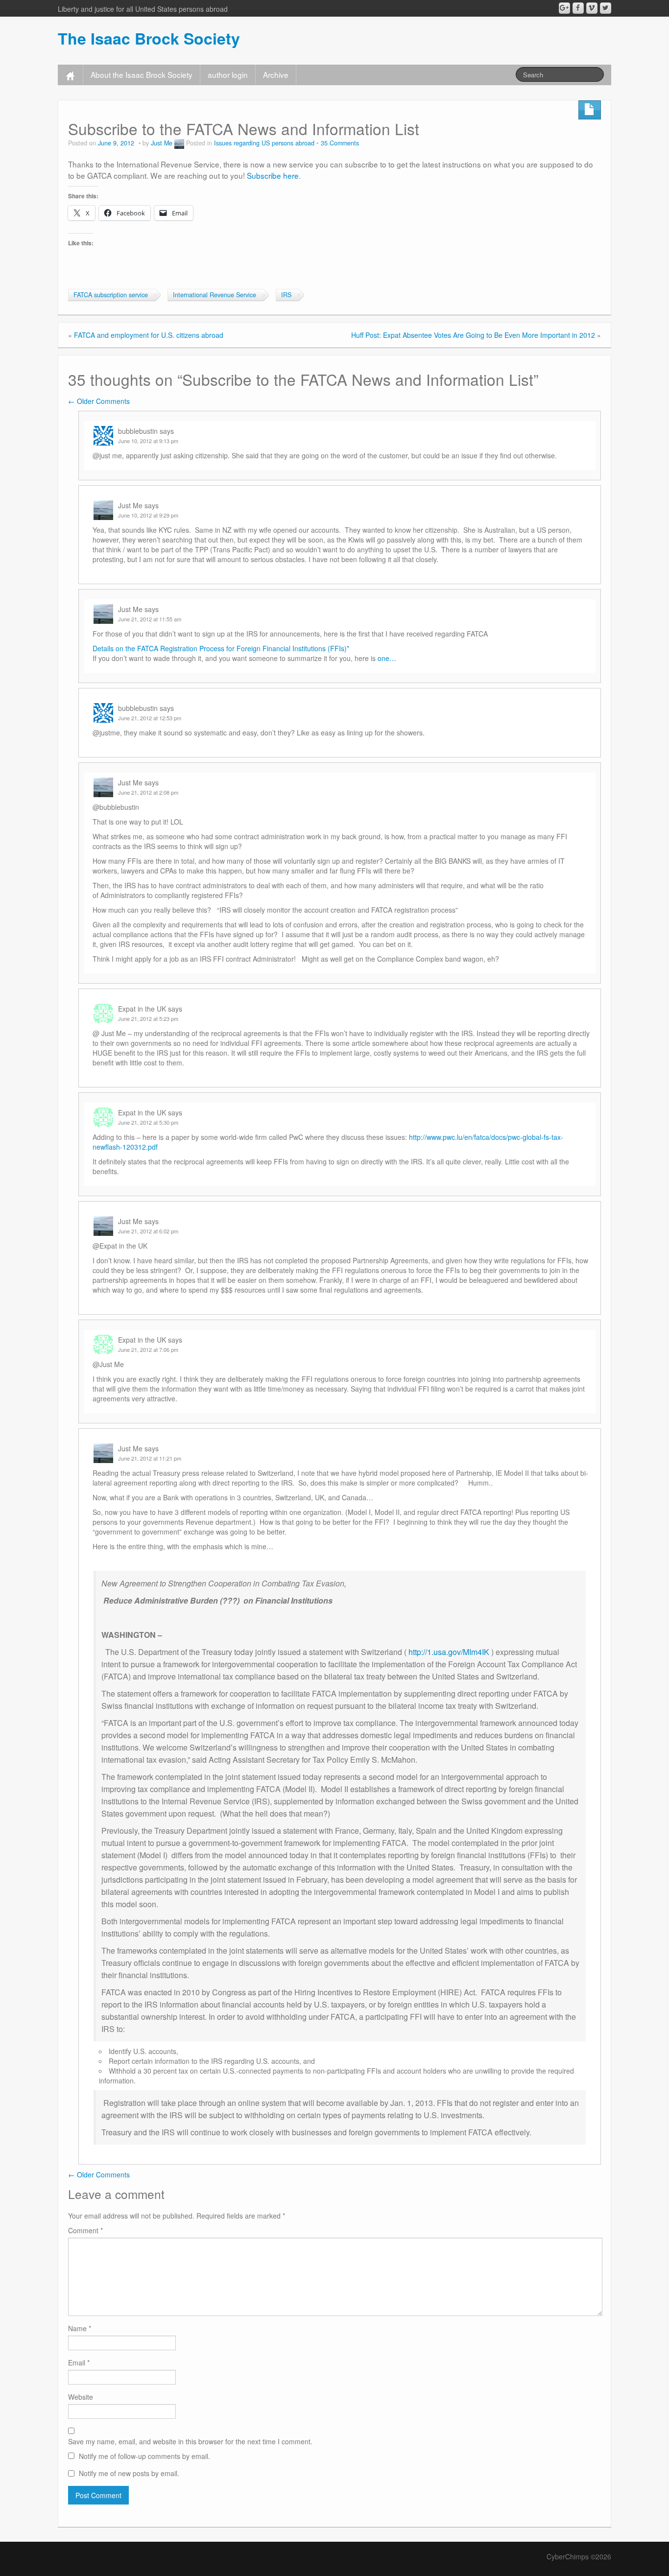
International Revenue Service (215, 295)
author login (228, 74)
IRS (286, 295)
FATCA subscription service (111, 295)
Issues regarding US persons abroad (264, 143)
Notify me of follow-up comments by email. (144, 2456)
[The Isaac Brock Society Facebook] (578, 8)
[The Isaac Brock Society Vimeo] (592, 8)
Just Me (162, 143)
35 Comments (340, 143)
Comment (85, 2230)
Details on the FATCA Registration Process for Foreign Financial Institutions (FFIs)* (221, 648)
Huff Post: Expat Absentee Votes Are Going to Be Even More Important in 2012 (473, 335)
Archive (276, 74)
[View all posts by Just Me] (179, 143)
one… (387, 658)
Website (81, 2397)
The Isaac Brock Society (149, 38)
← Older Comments (99, 401)
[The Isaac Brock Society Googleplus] (564, 8)
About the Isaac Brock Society (142, 74)
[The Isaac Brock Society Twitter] (606, 8)
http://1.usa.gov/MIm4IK (449, 1652)
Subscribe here (273, 175)
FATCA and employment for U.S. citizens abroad (149, 335)
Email (79, 2363)
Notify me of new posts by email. (129, 2473)
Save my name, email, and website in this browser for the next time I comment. (190, 2441)
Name (80, 2328)
